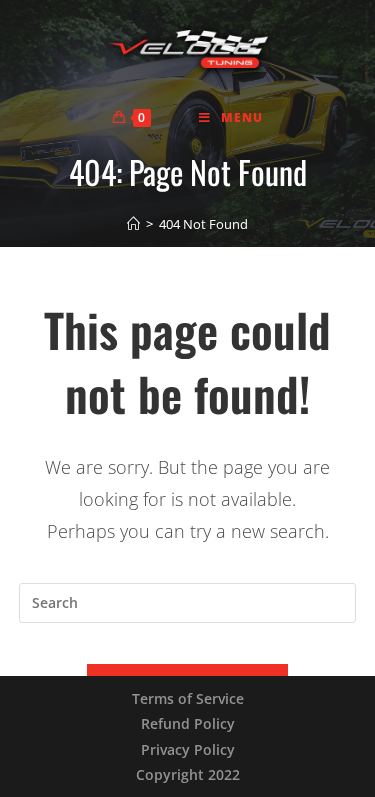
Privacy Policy (188, 749)
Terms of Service (188, 698)
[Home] (133, 224)
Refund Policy (188, 723)
